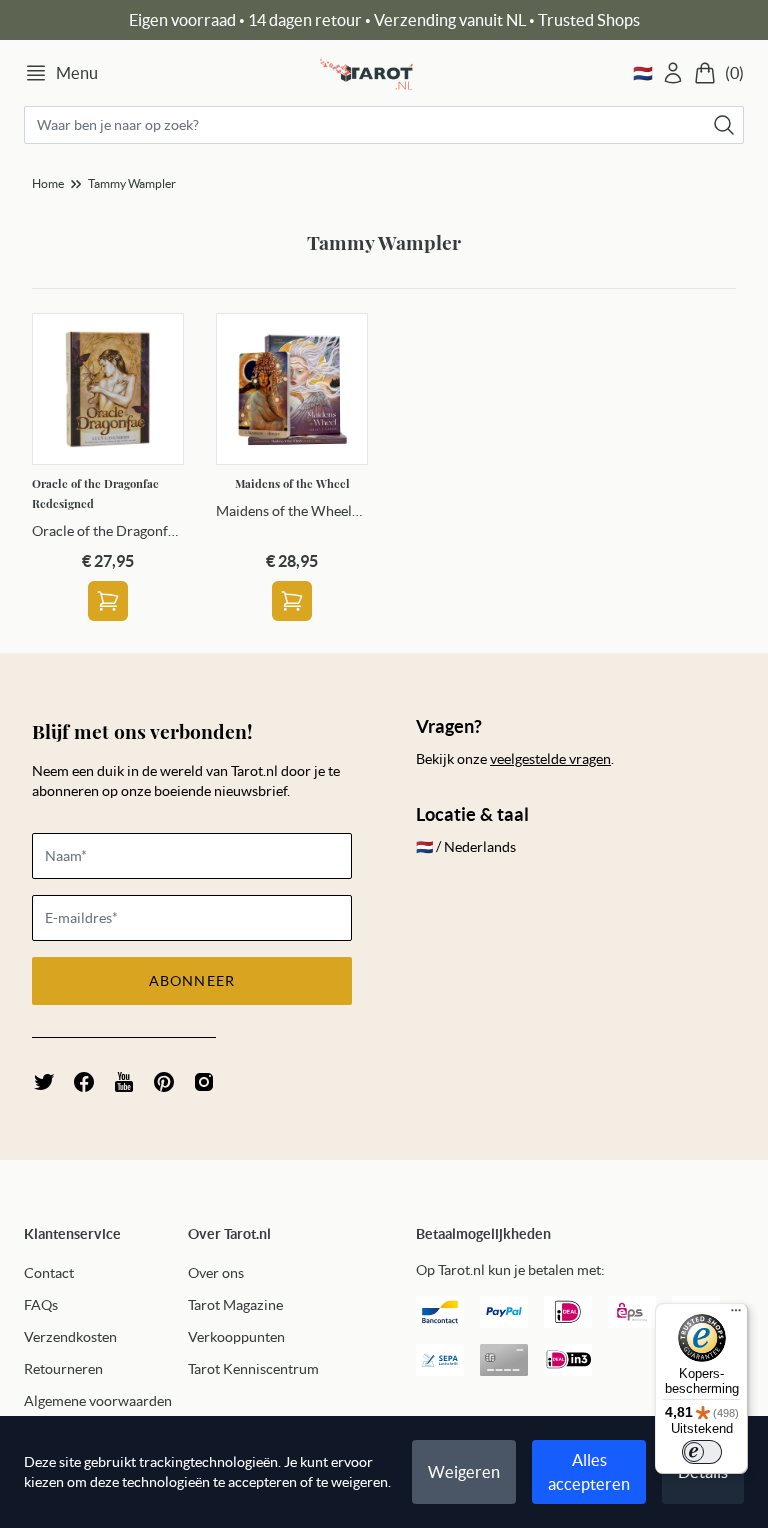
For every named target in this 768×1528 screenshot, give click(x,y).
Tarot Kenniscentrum (253, 1369)
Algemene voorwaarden (98, 1401)
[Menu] (736, 1315)
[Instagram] (204, 1082)
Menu (77, 73)
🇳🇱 (643, 73)
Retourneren (63, 1369)
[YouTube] (124, 1082)
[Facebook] (84, 1082)
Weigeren (464, 1472)
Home (48, 183)
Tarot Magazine (235, 1305)
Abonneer (192, 981)
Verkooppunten (236, 1337)
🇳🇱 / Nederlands (466, 847)
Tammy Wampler (132, 183)
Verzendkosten (70, 1337)
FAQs (41, 1305)
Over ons (216, 1273)
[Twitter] (44, 1082)
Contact (49, 1273)
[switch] (702, 1452)
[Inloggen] (673, 73)
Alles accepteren (589, 1472)
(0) (734, 73)
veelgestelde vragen (550, 759)
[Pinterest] (164, 1082)
